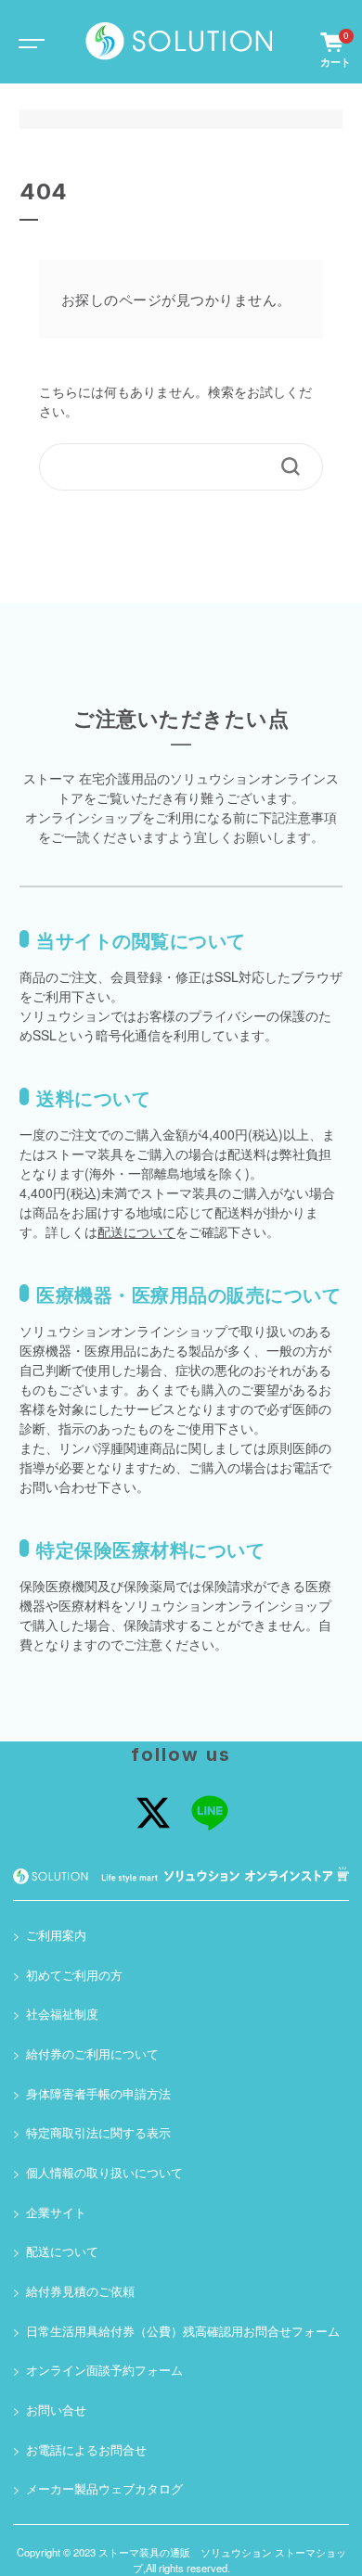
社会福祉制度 (62, 2014)
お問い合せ (56, 2410)
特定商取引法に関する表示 (98, 2133)
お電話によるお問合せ (86, 2450)
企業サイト (56, 2213)
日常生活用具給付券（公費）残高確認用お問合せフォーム (183, 2331)
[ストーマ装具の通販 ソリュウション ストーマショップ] (179, 41)
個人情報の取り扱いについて (104, 2173)
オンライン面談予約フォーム (104, 2370)
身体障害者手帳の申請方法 (98, 2094)
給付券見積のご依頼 (80, 2291)
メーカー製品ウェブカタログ (104, 2489)
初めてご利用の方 (74, 1975)
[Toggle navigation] (28, 42)
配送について (136, 1231)
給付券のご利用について (92, 2054)
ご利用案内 (56, 1935)
